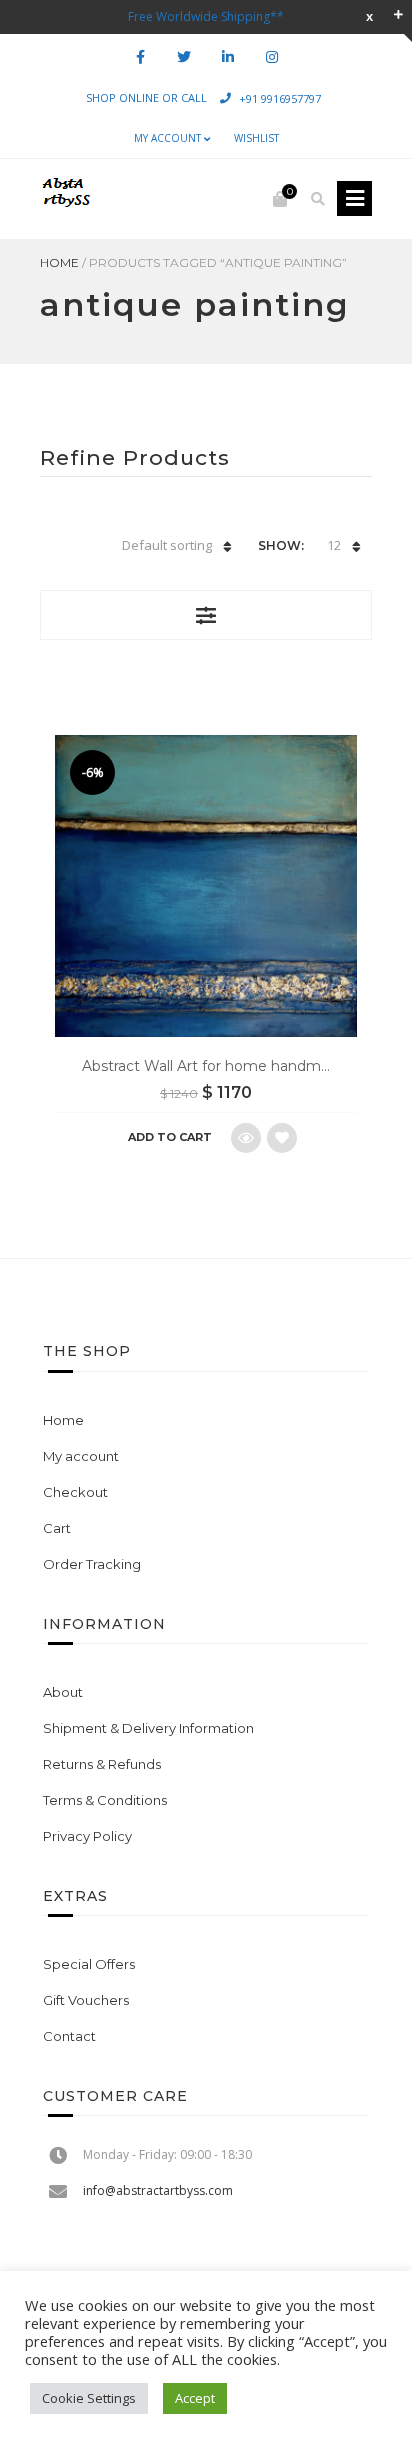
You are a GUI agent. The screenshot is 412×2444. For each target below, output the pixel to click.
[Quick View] (246, 1138)
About (63, 1692)
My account (167, 138)
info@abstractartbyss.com (158, 2190)
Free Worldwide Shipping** (206, 16)
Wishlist (256, 138)
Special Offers (89, 1964)
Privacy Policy (87, 1836)
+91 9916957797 (280, 97)
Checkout (75, 1492)
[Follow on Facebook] (140, 57)
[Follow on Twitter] (184, 57)
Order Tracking (92, 1564)
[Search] (318, 199)
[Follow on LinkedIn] (228, 57)
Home (59, 262)
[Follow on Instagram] (272, 57)
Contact (69, 2036)
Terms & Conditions (105, 1800)
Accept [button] (195, 2398)
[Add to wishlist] (282, 1138)
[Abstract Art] (65, 199)
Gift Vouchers (86, 2000)
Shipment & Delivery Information (148, 1728)
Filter (206, 615)
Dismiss (369, 16)
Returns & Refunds (102, 1764)
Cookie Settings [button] (89, 2398)
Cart (57, 1528)
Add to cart (170, 1137)
